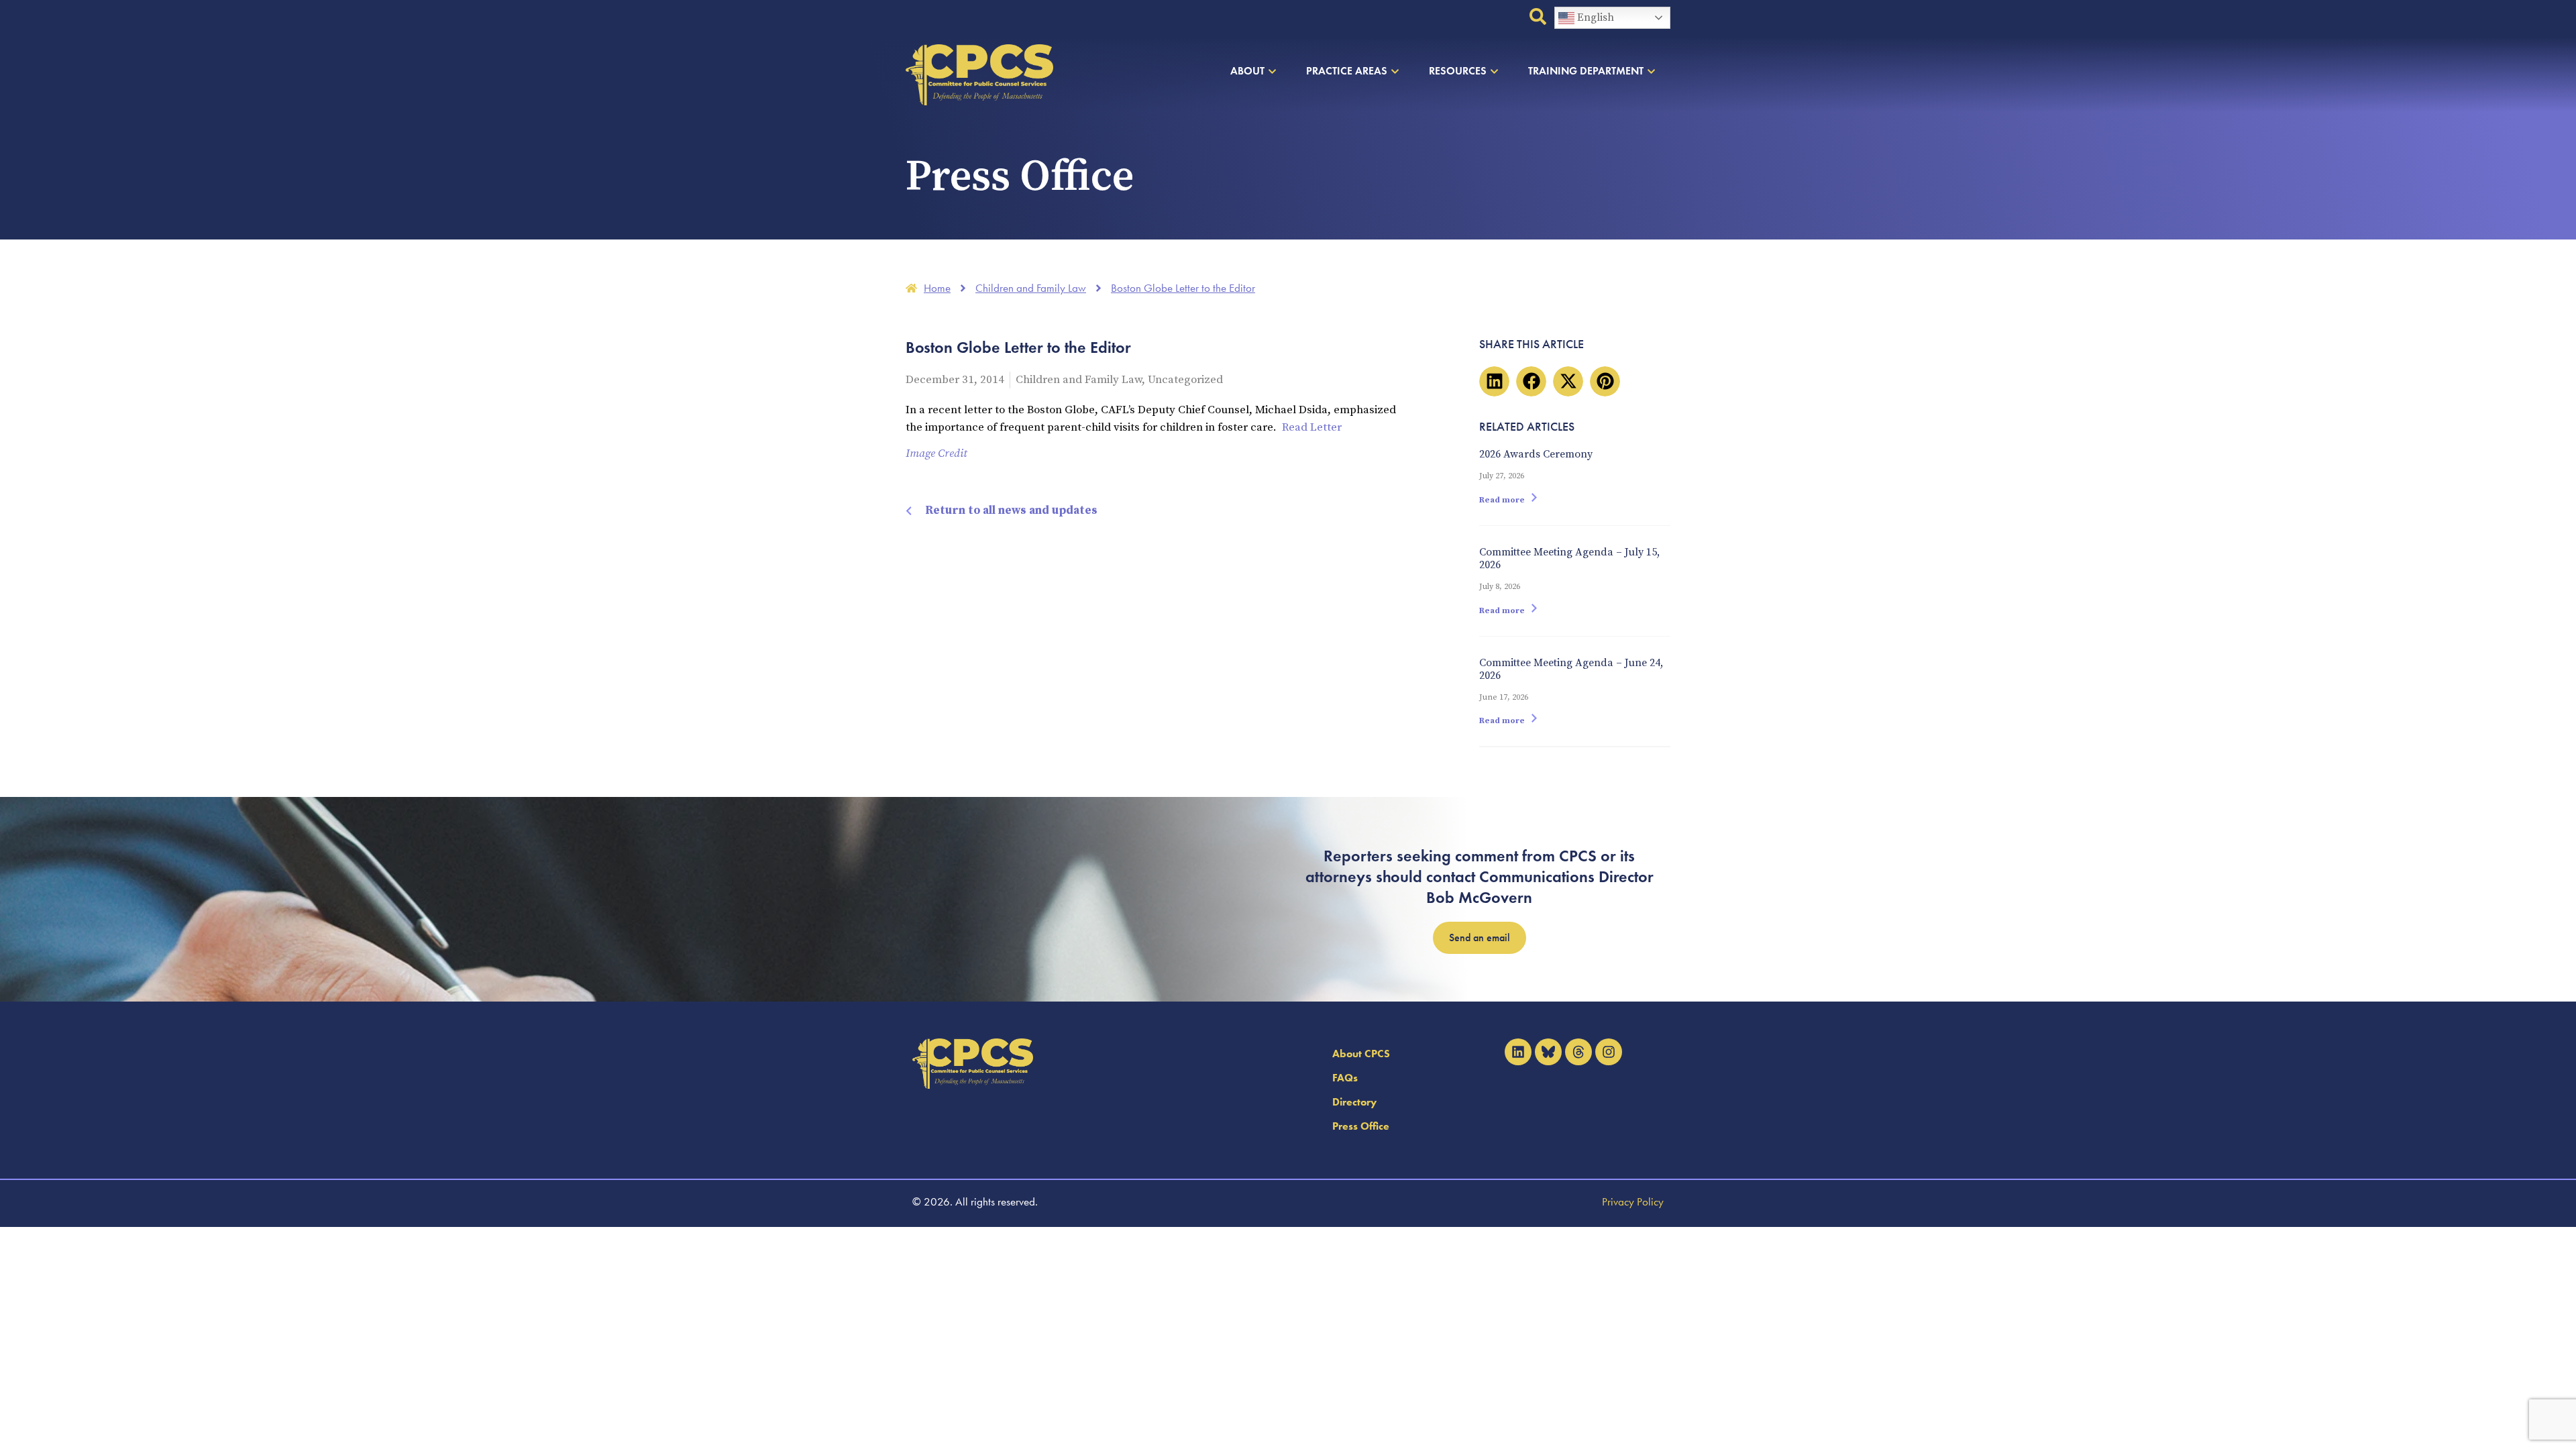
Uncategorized (1185, 380)
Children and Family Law (1079, 380)
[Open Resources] (1494, 71)
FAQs (1345, 1078)
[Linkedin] (1518, 1052)
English (1594, 17)
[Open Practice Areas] (1395, 71)
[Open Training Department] (1651, 71)
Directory (1354, 1102)
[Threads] (1578, 1052)
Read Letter (1312, 427)
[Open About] (1272, 71)
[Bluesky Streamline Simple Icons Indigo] (1548, 1052)
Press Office (1361, 1126)
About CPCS (1361, 1054)
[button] (1494, 381)
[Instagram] (1609, 1052)
